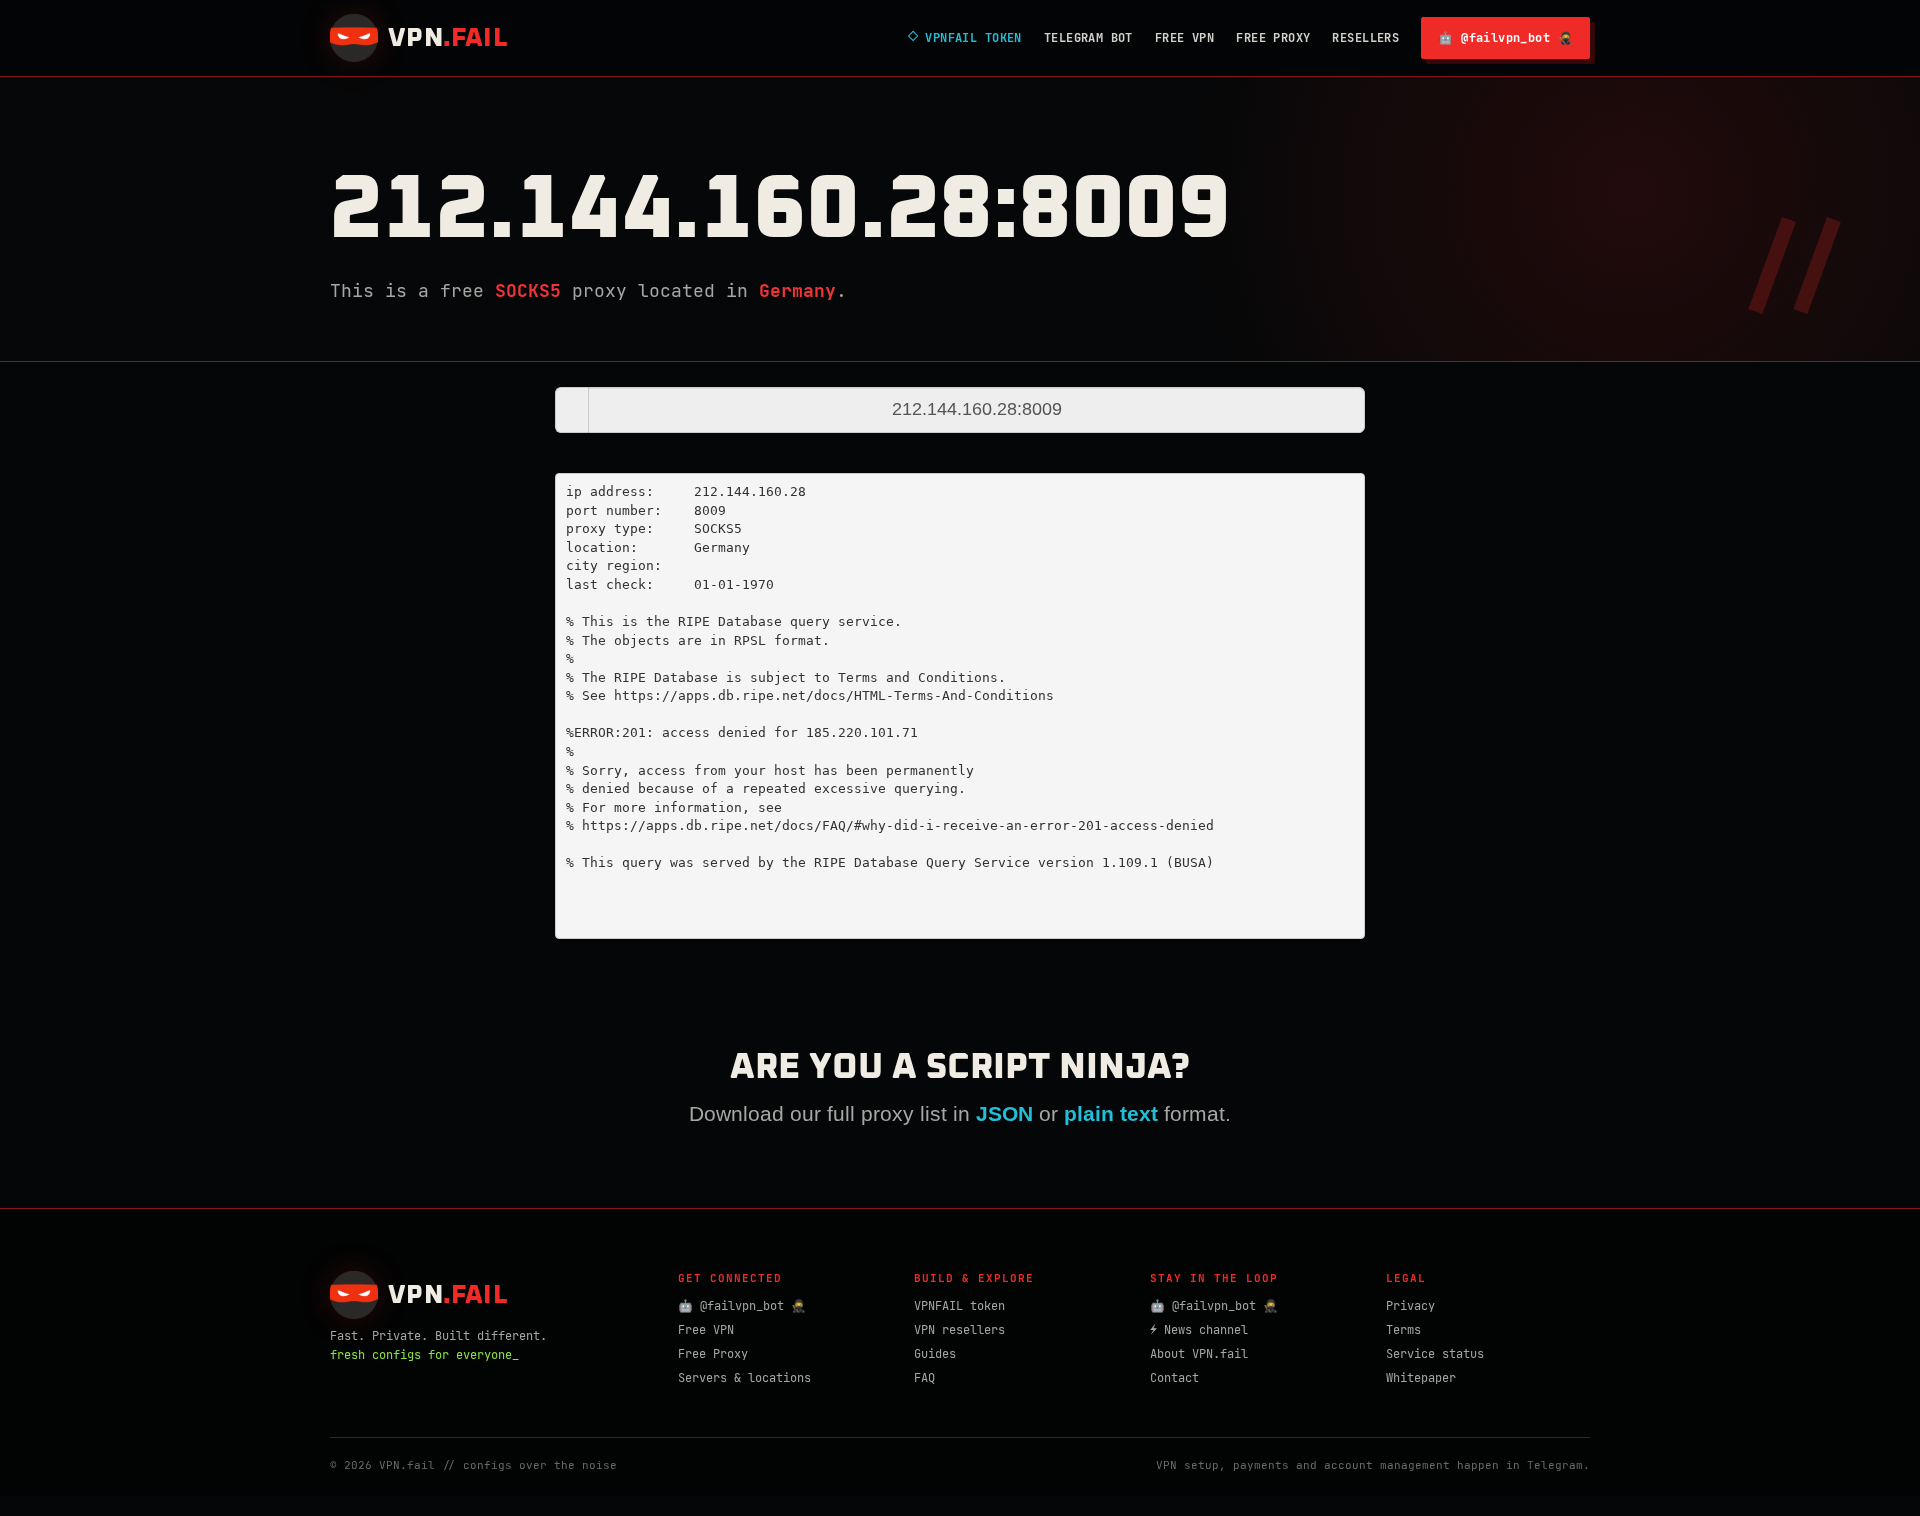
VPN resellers (959, 1330)
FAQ (924, 1378)
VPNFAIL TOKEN (965, 38)
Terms (1403, 1330)
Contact (1174, 1378)
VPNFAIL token (959, 1306)
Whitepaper (1421, 1378)
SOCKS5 (528, 290)
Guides (935, 1354)
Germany (797, 290)
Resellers (1365, 38)
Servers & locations (744, 1378)
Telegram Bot (1088, 38)
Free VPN (1184, 38)
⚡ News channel (1199, 1330)
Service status (1435, 1354)
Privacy (1410, 1306)
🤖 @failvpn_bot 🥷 (1505, 38)
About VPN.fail (1199, 1354)
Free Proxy (1273, 38)
